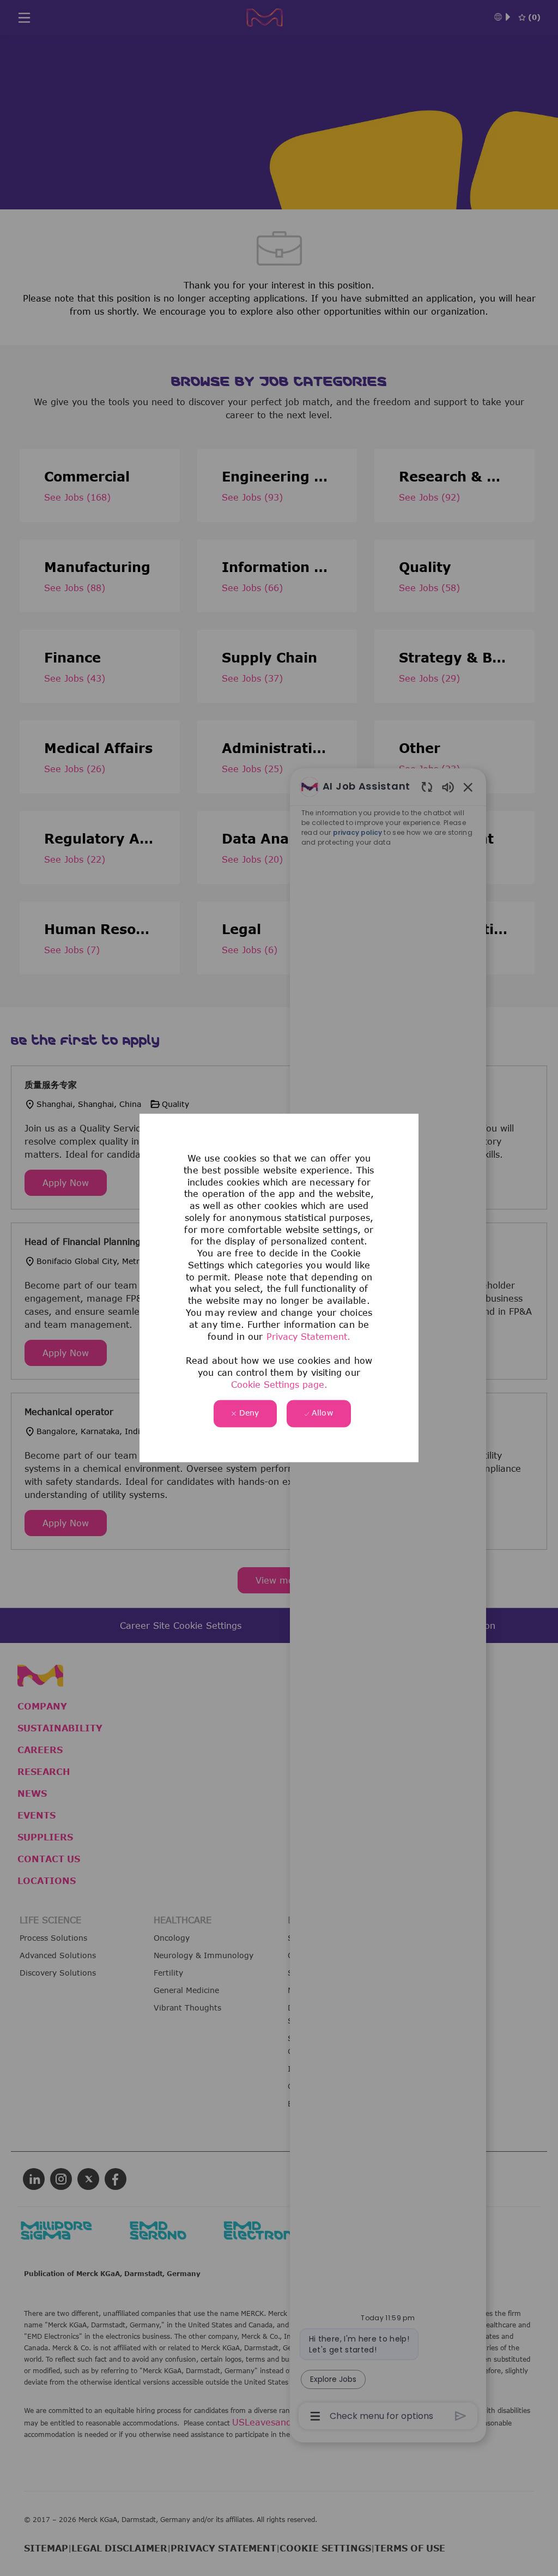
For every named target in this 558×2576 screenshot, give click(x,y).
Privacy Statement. (308, 1337)
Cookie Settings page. (279, 1385)
